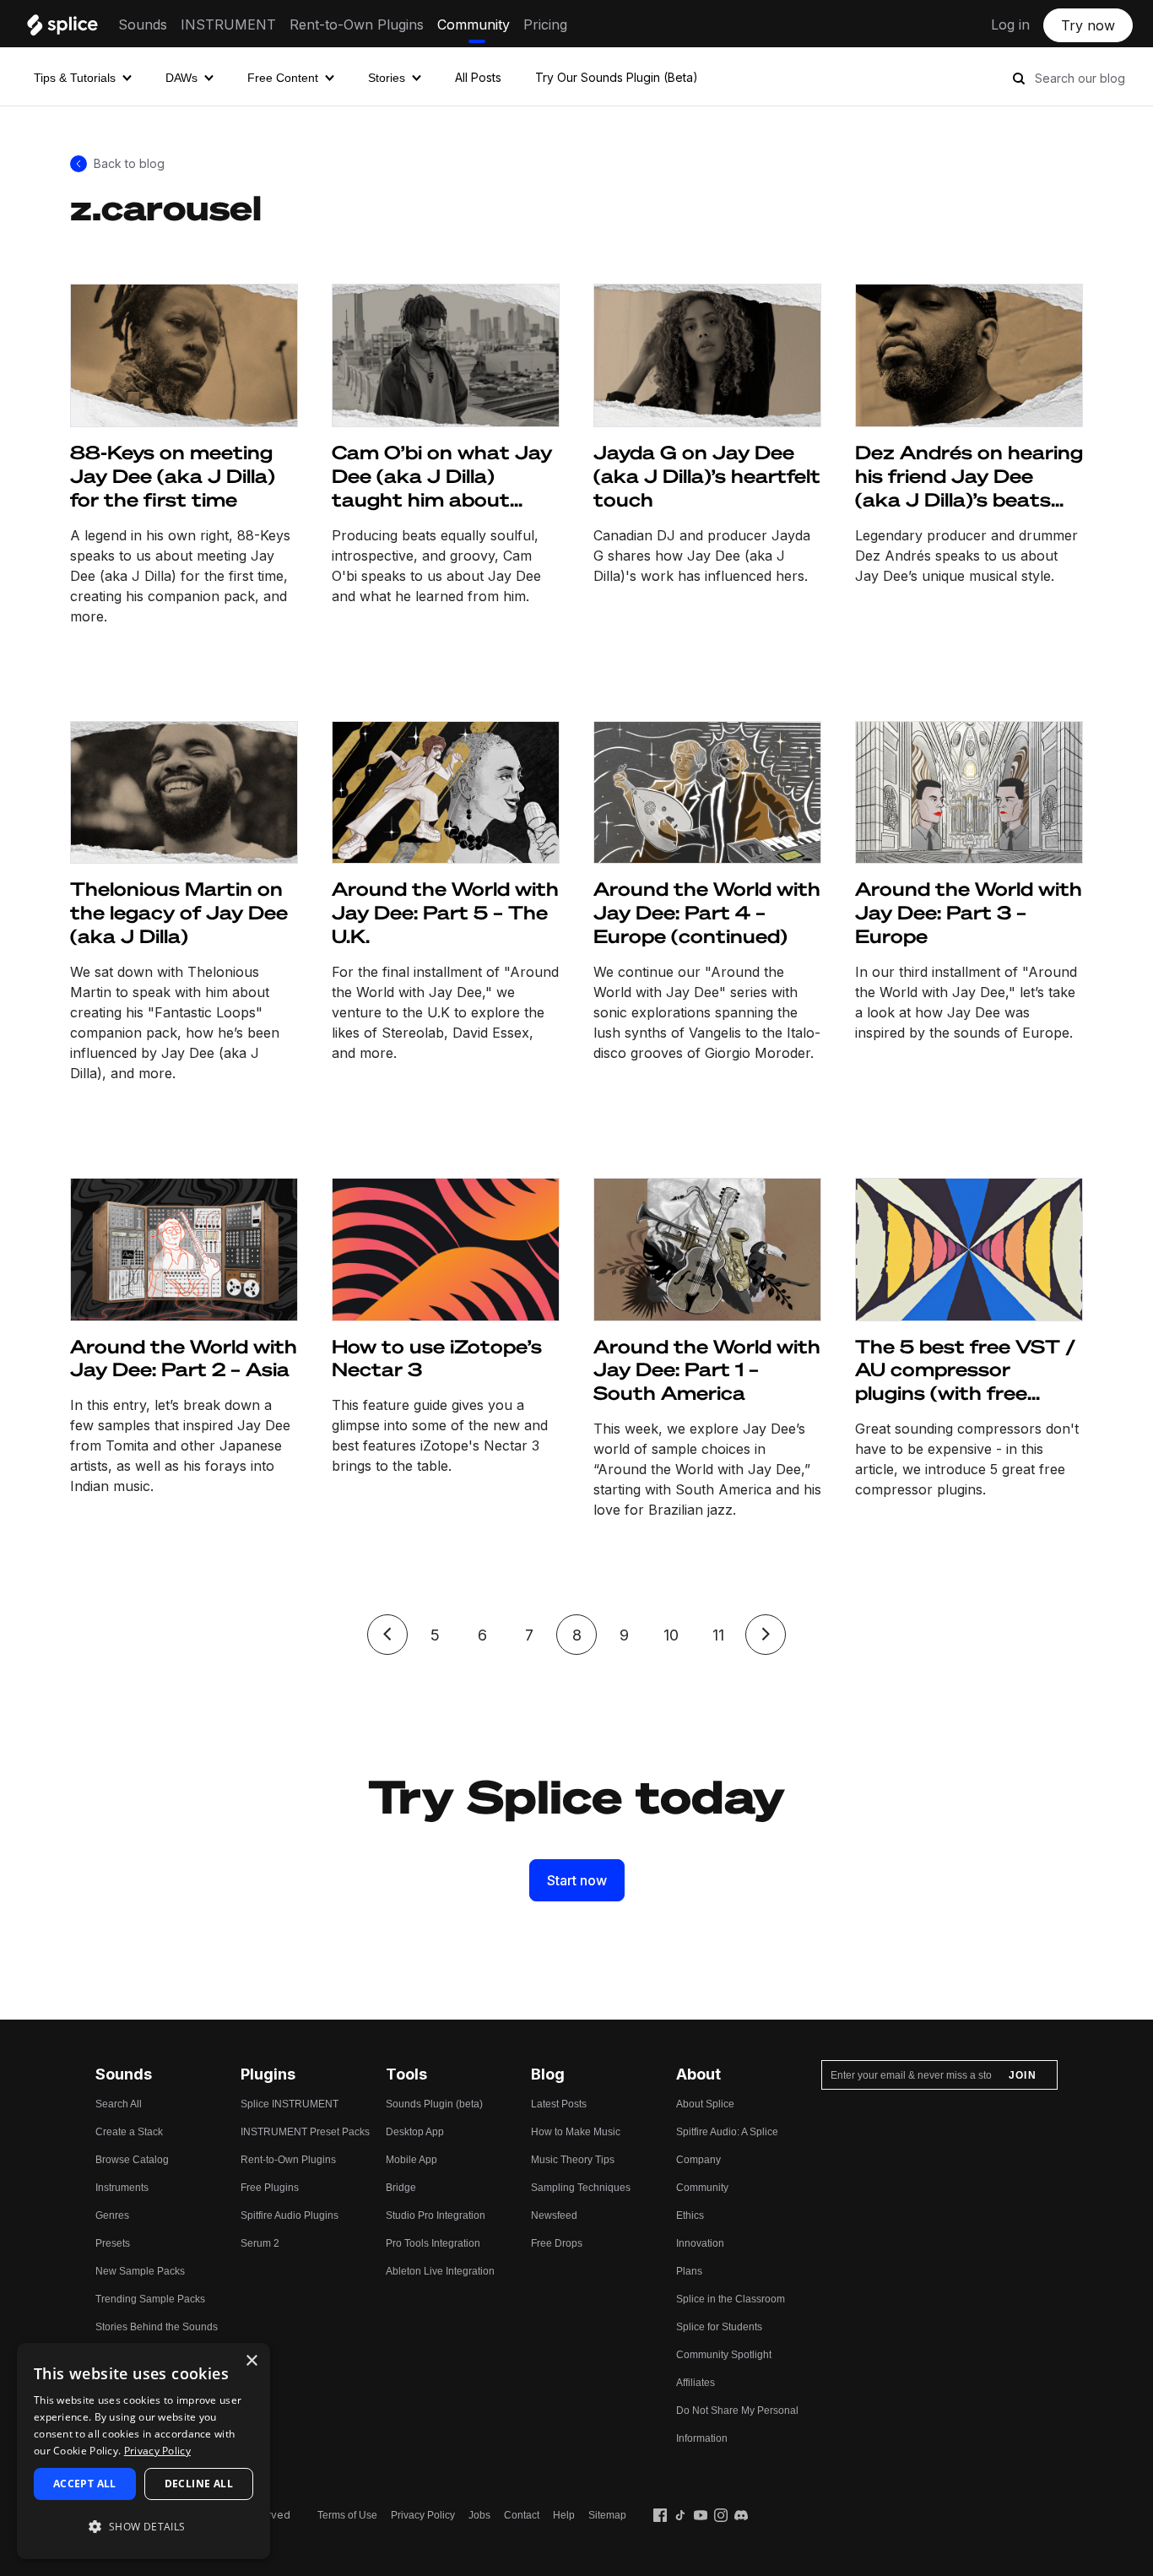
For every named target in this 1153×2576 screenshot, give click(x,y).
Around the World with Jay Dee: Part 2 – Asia (184, 1358)
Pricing (545, 24)
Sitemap (607, 2515)
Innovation (700, 2243)
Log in (1010, 24)
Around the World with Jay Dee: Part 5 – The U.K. (445, 912)
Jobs (479, 2515)
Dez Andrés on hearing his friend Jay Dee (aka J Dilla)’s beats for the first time (969, 476)
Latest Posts (559, 2104)
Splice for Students (719, 2327)
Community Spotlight (724, 2355)
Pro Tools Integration (433, 2243)
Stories (387, 78)
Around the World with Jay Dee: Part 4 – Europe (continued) (707, 912)
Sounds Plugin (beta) (434, 2104)
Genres (112, 2215)
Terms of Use (347, 2515)
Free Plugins (270, 2188)
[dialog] (143, 2451)
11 (718, 1635)
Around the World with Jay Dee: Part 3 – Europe (969, 912)
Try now (1088, 25)
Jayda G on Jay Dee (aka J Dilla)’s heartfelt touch (707, 476)
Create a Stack (129, 2132)
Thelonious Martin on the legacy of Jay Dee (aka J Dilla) (179, 912)
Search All (119, 2104)
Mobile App (411, 2160)
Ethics (690, 2215)
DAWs (181, 78)
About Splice (705, 2104)
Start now (577, 1880)
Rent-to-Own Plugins (357, 24)
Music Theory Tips (573, 2160)
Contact (522, 2515)
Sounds (143, 24)
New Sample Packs (140, 2271)
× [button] (251, 2361)
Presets (113, 2243)
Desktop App (415, 2132)
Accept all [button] (85, 2484)
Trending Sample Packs (150, 2299)
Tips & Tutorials (75, 78)
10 (671, 1635)
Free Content (283, 78)
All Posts (478, 77)
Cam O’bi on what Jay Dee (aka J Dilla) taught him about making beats (442, 476)
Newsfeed (554, 2215)
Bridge (401, 2188)
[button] (143, 2527)
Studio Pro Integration (436, 2215)
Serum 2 (260, 2243)
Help (564, 2515)
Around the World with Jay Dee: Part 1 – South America (707, 1370)
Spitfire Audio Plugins (290, 2215)
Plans (689, 2271)
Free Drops (557, 2243)
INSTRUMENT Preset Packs (305, 2132)
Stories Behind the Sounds (157, 2327)
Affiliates (696, 2383)
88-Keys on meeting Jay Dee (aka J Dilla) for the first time (173, 476)
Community (474, 24)
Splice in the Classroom (731, 2299)
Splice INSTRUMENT (290, 2104)
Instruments (122, 2188)
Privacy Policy (423, 2515)
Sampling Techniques (581, 2188)
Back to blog (129, 163)
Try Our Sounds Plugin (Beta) (617, 77)
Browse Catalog (132, 2160)
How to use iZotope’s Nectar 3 (437, 1358)
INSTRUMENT (228, 24)
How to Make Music (576, 2132)
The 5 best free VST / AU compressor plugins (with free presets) (965, 1370)
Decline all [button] (199, 2484)
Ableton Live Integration (440, 2271)
